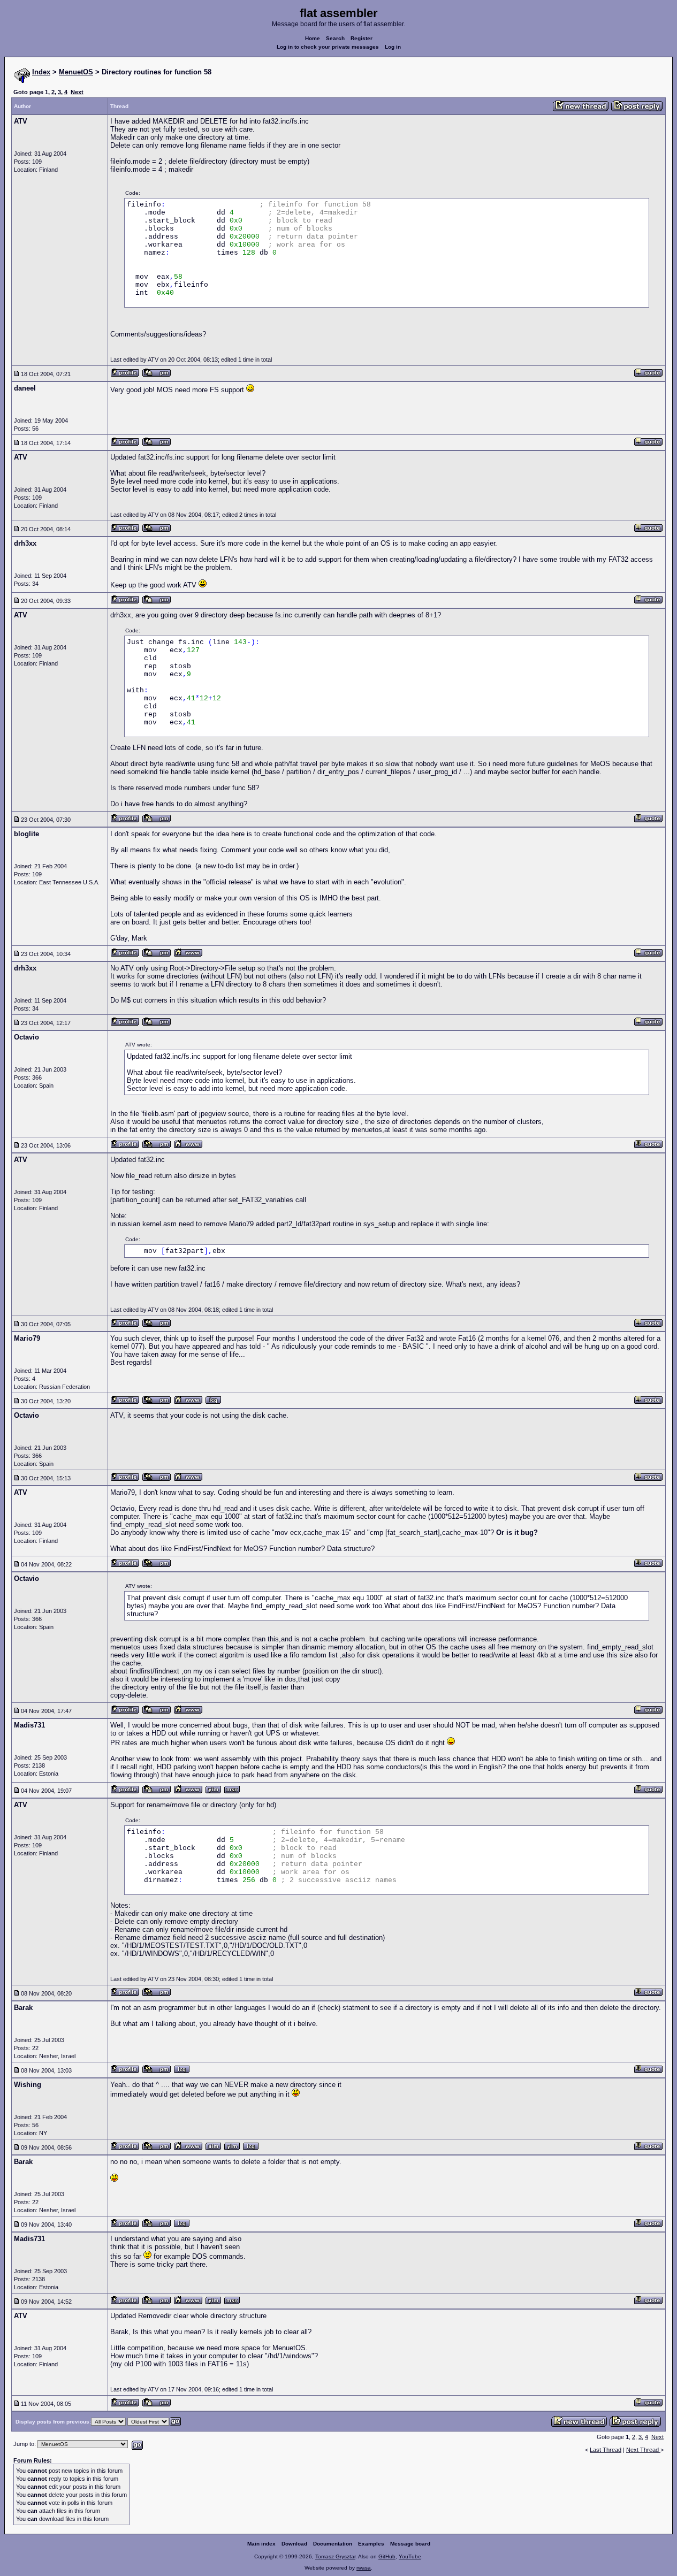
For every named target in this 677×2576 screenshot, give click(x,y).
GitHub (387, 2556)
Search (335, 38)
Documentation (333, 2544)
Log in (393, 47)
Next (77, 92)
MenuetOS (76, 72)
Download (294, 2544)
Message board (410, 2544)
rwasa (364, 2568)
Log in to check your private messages (328, 47)
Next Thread (643, 2450)
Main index (261, 2544)
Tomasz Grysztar (335, 2556)
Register (362, 38)
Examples (371, 2544)
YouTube (410, 2556)
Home (313, 38)
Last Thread (606, 2450)
